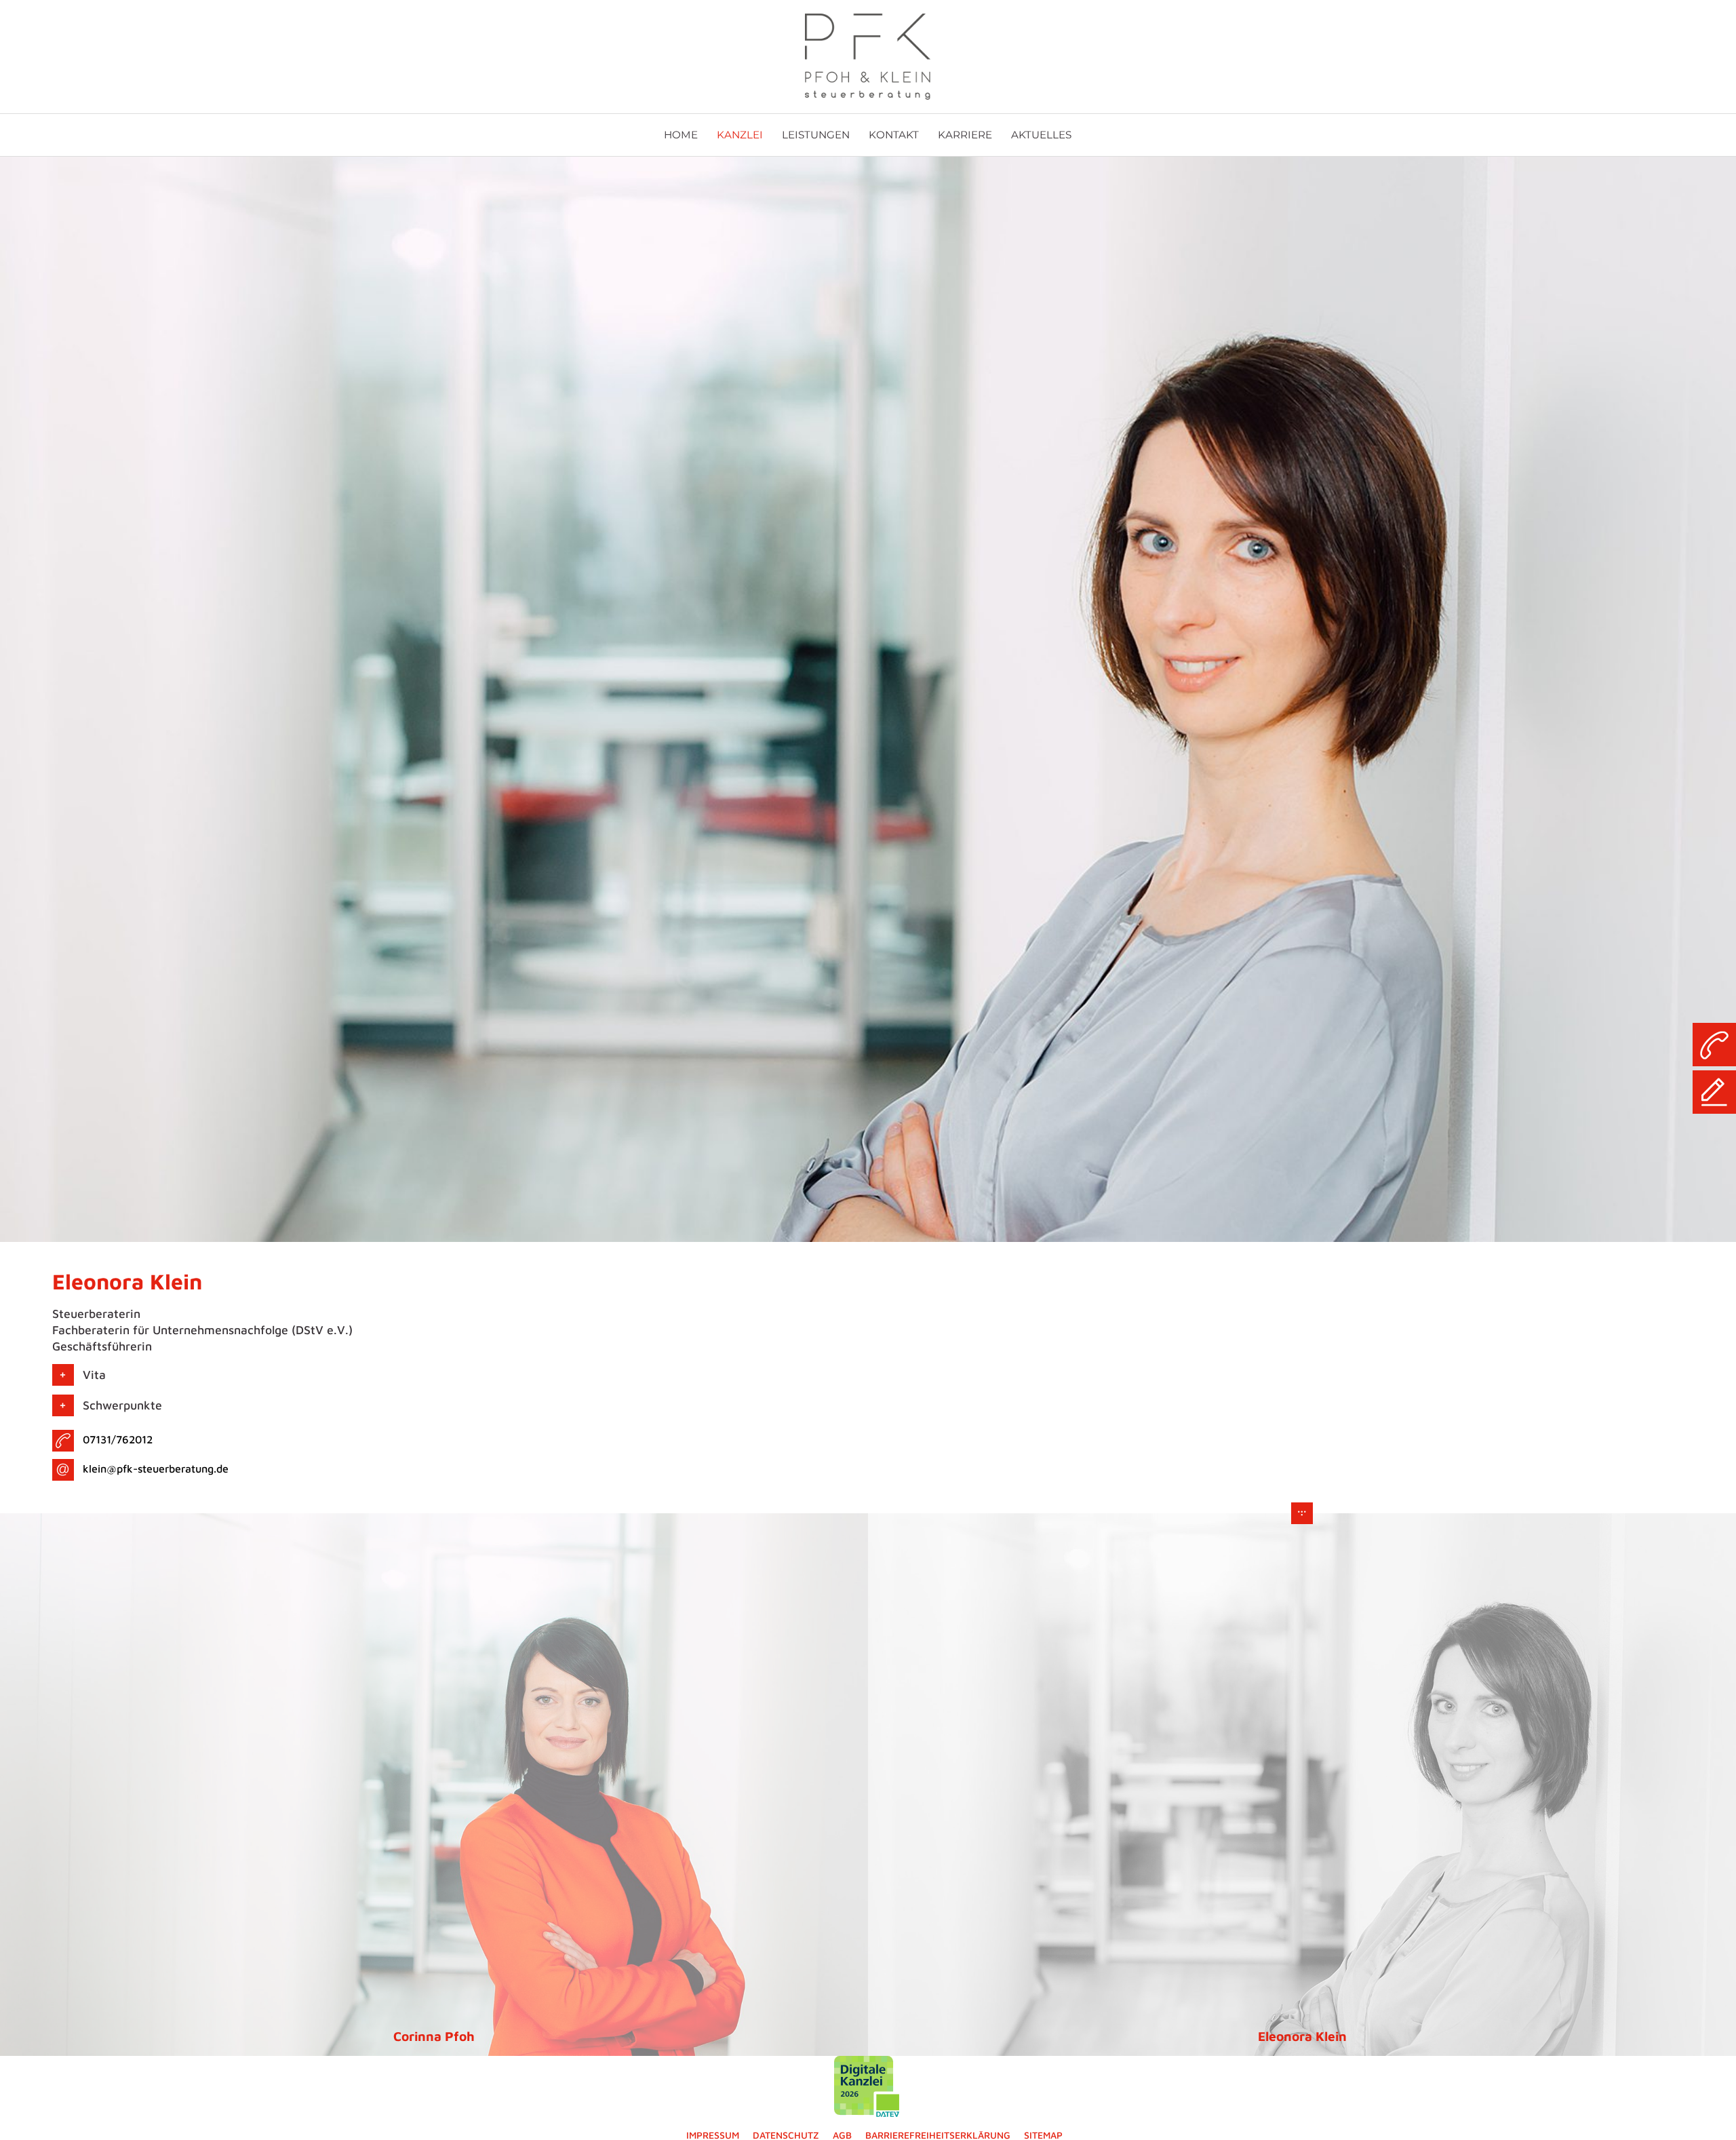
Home (681, 135)
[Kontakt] (1714, 1092)
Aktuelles (1041, 135)
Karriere (965, 135)
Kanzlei (740, 135)
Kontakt (894, 135)
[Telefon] (1714, 1045)
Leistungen (816, 135)
